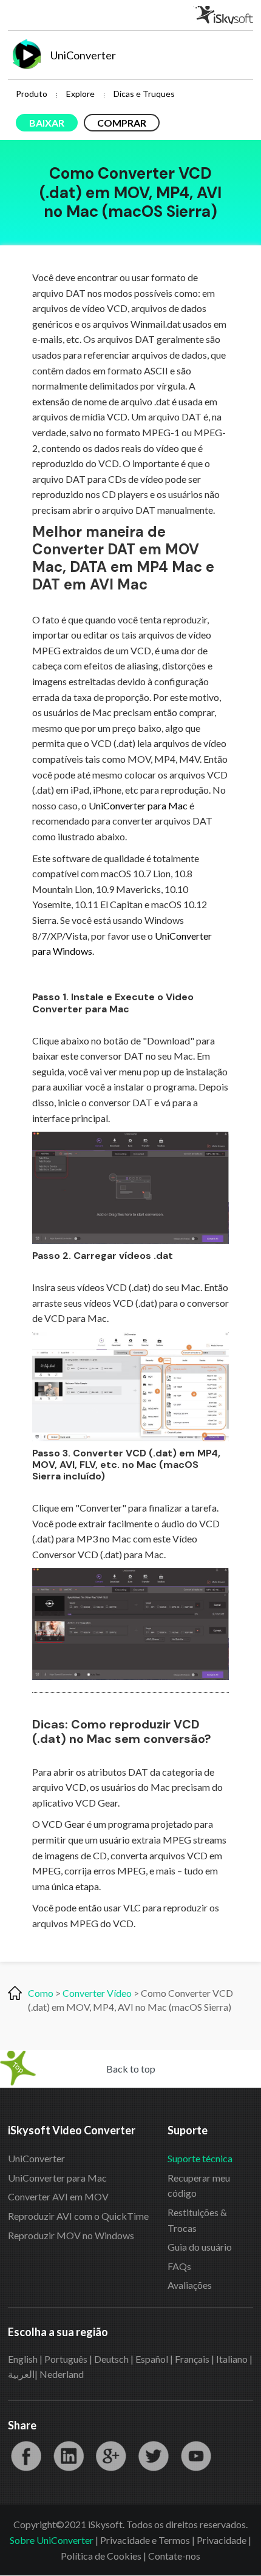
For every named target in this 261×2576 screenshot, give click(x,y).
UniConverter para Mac (138, 805)
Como (41, 1993)
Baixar (47, 123)
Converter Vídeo (97, 1993)
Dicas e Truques (144, 94)
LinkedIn (69, 2456)
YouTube (196, 2456)
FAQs (179, 2266)
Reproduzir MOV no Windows (71, 2235)
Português (66, 2359)
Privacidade (222, 2540)
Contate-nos (174, 2556)
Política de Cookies (101, 2556)
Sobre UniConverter (52, 2540)
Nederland (62, 2374)
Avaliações (190, 2285)
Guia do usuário (200, 2247)
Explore (80, 94)
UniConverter (36, 2158)
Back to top (131, 2069)
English (23, 2359)
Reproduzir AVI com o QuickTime (78, 2216)
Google (111, 2456)
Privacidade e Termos (145, 2540)
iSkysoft (223, 15)
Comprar (122, 123)
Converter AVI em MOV (58, 2196)
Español (152, 2359)
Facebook (26, 2456)
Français (192, 2359)
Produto (32, 94)
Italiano (232, 2359)
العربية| (24, 2374)
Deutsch (111, 2359)
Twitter (154, 2456)
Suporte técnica (200, 2158)
